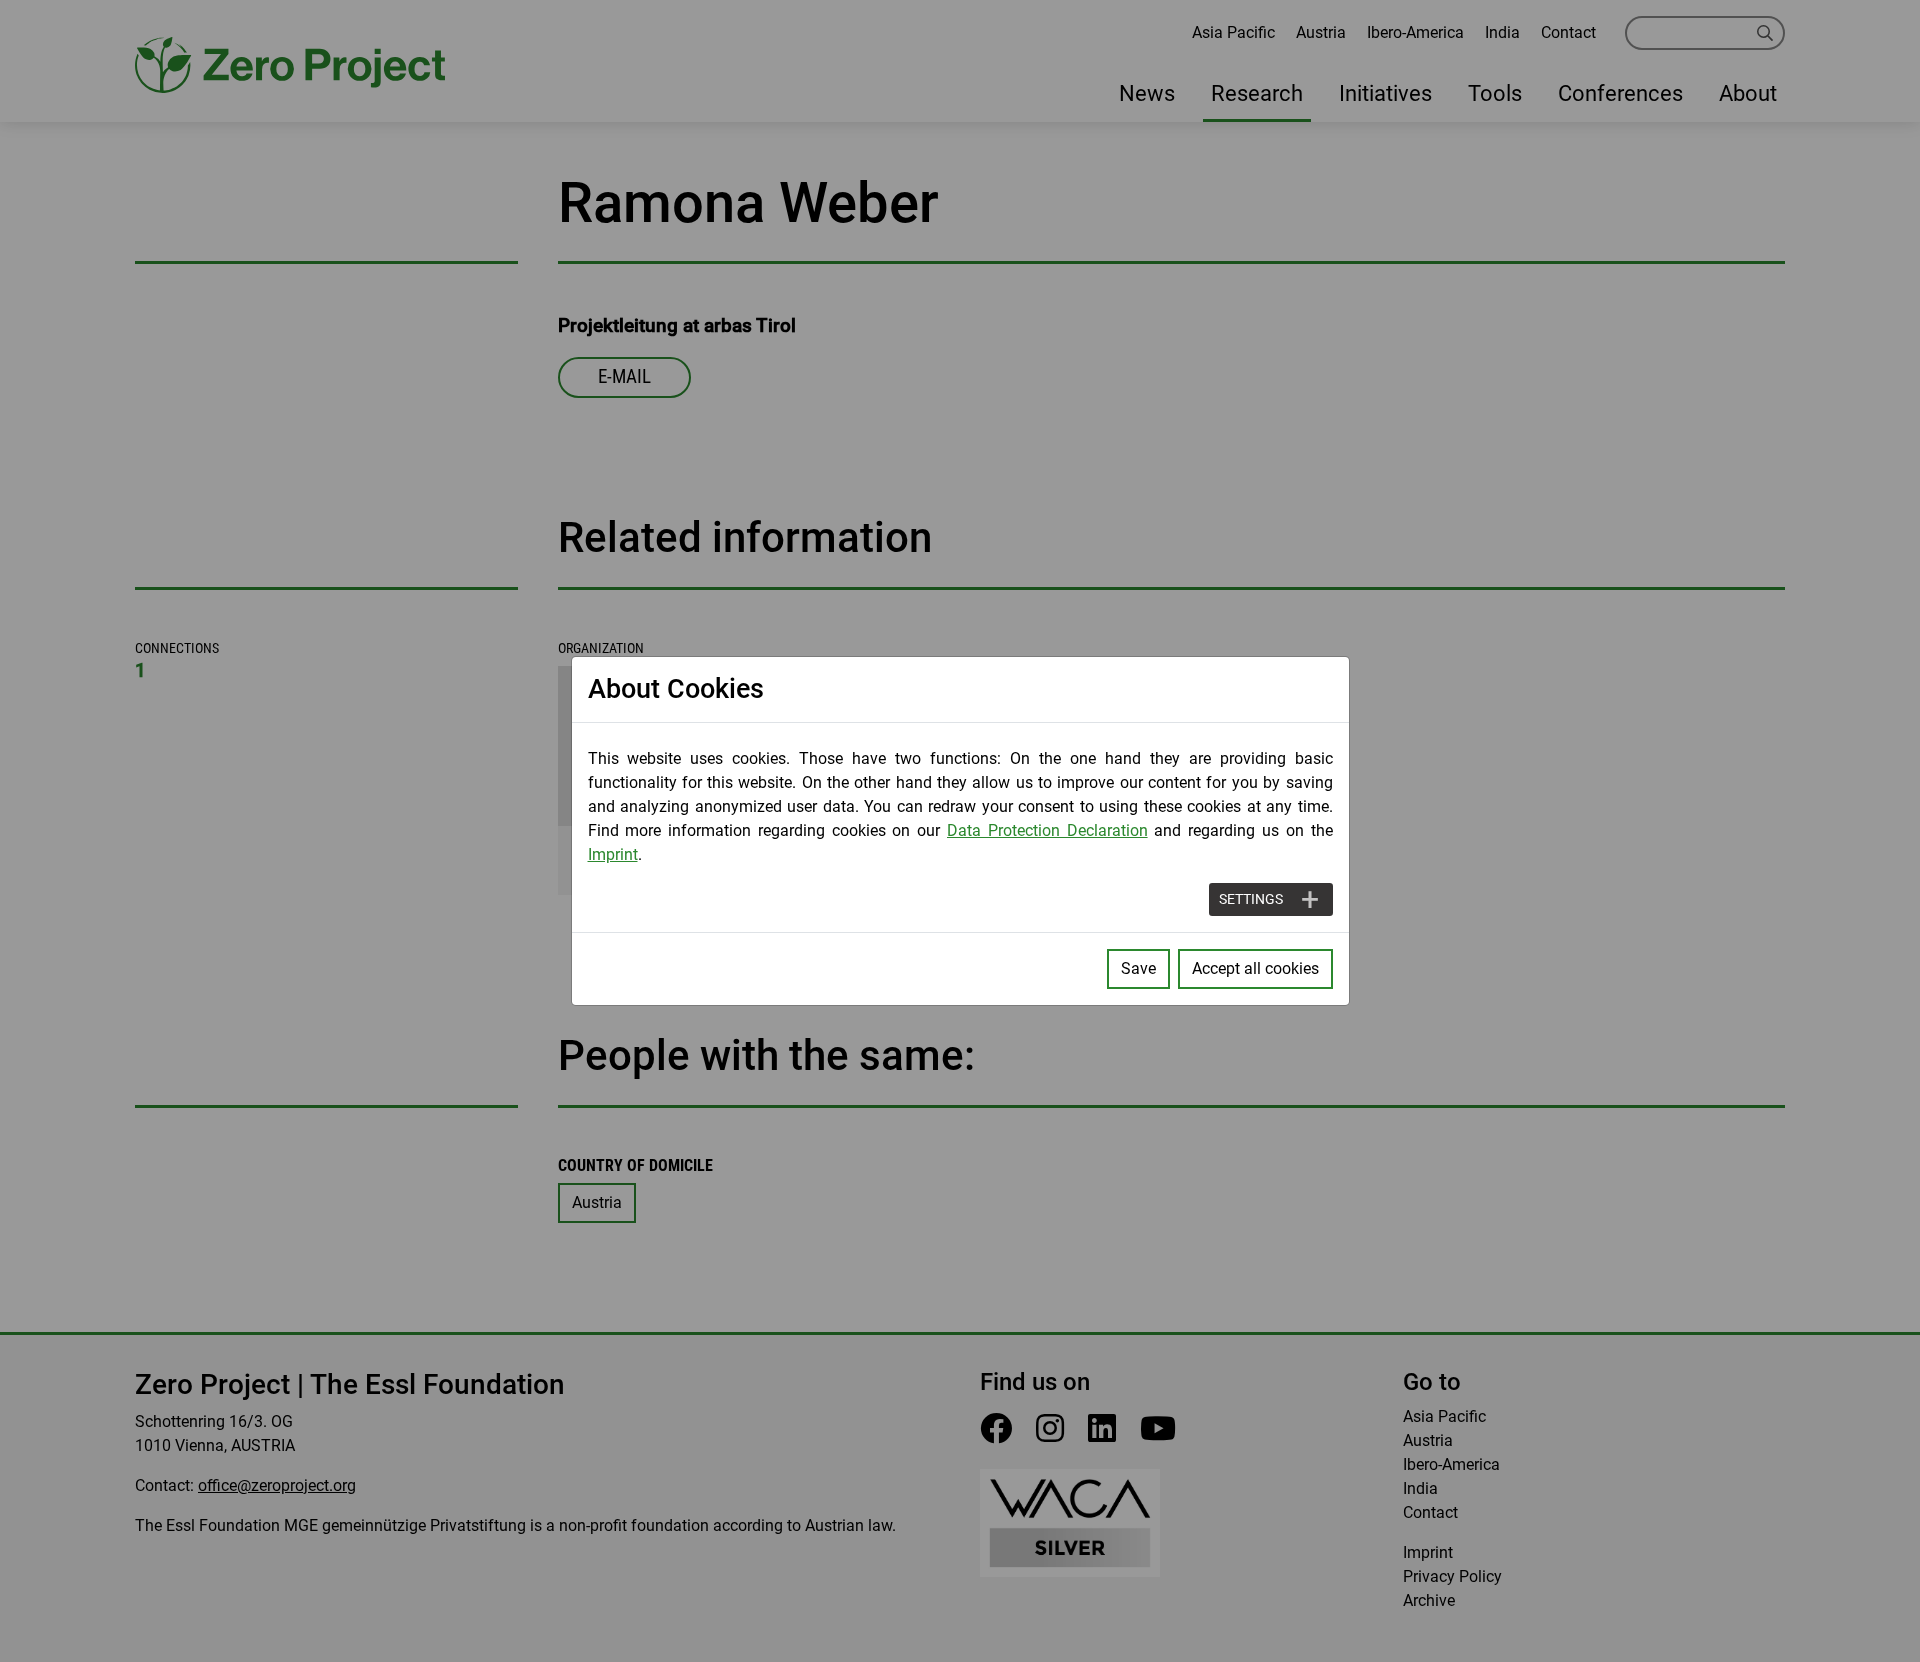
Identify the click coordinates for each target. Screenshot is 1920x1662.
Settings (1251, 899)
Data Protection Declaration (1047, 830)
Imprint (613, 854)
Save (1138, 968)
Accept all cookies (1255, 968)
